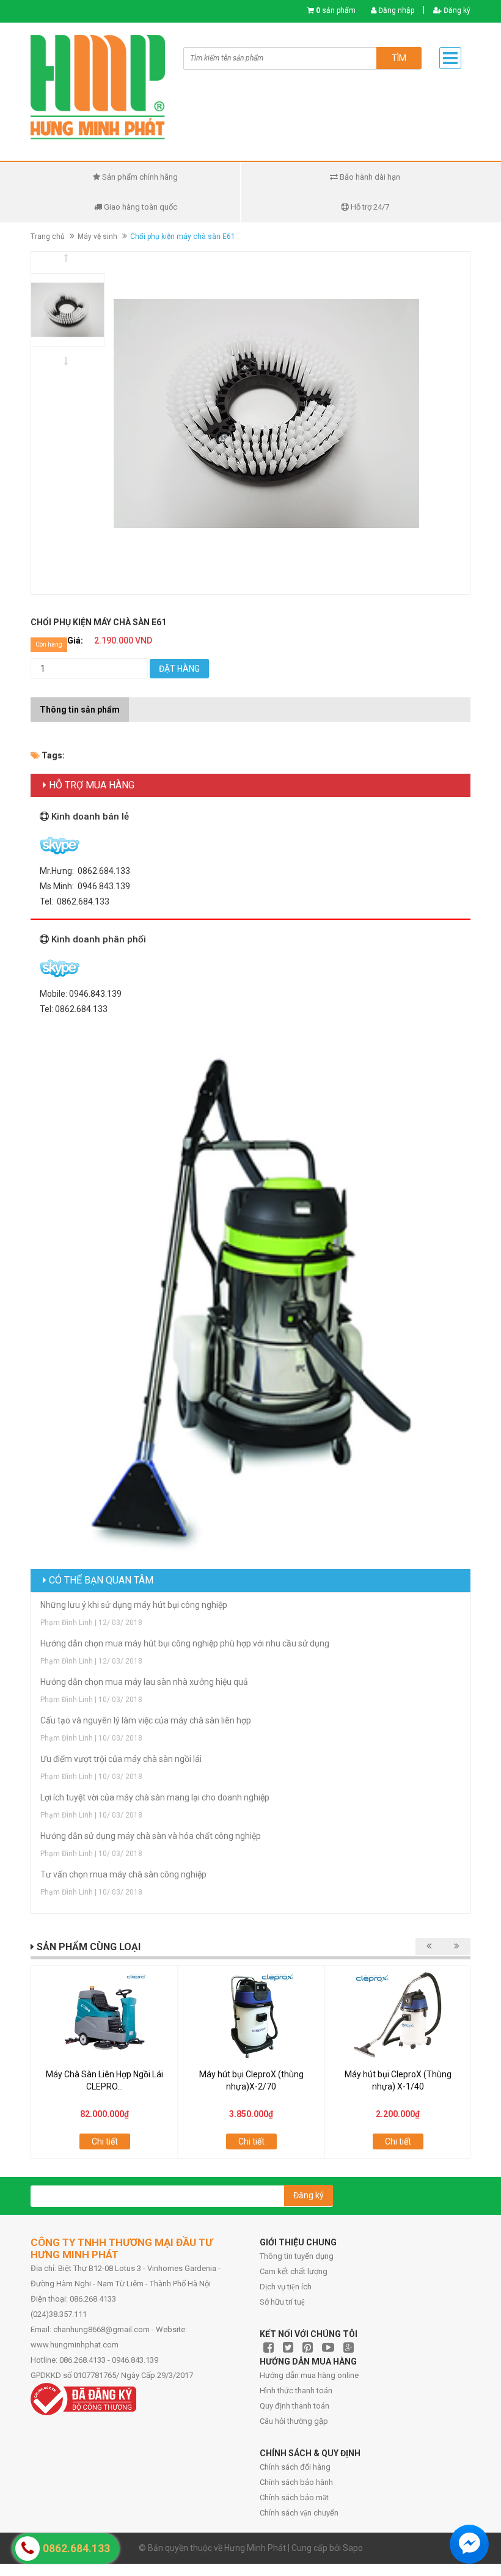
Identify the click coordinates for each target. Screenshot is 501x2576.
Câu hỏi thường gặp (294, 2421)
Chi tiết (105, 2141)
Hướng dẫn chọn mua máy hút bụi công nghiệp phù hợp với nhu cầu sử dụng (185, 1643)
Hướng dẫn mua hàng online (309, 2375)
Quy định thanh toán (294, 2406)
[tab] (138, 703)
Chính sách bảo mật (294, 2497)
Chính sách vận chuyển (299, 2513)
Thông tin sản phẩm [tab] (80, 710)
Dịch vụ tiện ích (286, 2287)
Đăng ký (456, 10)
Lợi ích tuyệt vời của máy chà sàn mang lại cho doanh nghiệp (155, 1797)
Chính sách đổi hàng (295, 2467)
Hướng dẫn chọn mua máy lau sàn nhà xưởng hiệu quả (144, 1682)
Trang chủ (48, 237)
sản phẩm (336, 10)
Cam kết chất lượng (294, 2271)
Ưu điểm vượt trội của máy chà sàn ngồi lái (121, 1759)
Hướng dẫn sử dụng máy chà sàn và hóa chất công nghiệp (151, 1836)
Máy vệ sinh (97, 237)
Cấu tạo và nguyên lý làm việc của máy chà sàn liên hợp (146, 1720)
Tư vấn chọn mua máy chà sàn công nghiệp (123, 1874)
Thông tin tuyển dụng (297, 2256)
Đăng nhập (395, 10)
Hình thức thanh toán (296, 2391)
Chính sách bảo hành (296, 2482)
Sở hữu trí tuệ (282, 2302)
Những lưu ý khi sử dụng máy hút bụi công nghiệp (134, 1605)
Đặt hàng (179, 669)
